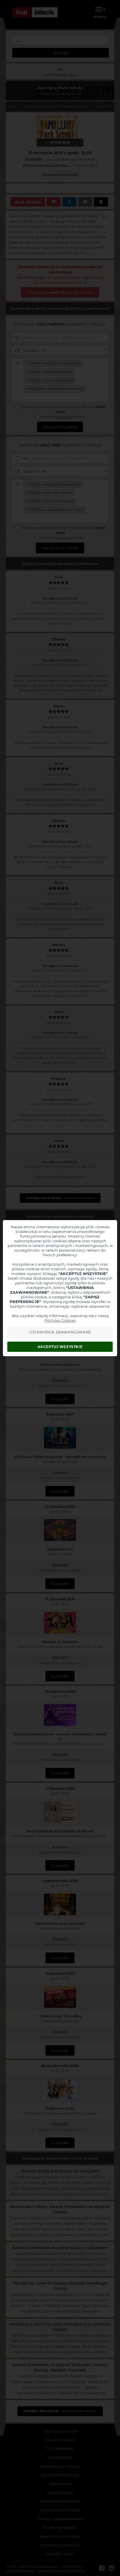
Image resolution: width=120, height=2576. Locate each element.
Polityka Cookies (60, 1320)
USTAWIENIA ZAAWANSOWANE (60, 1332)
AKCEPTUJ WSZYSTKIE (60, 1347)
